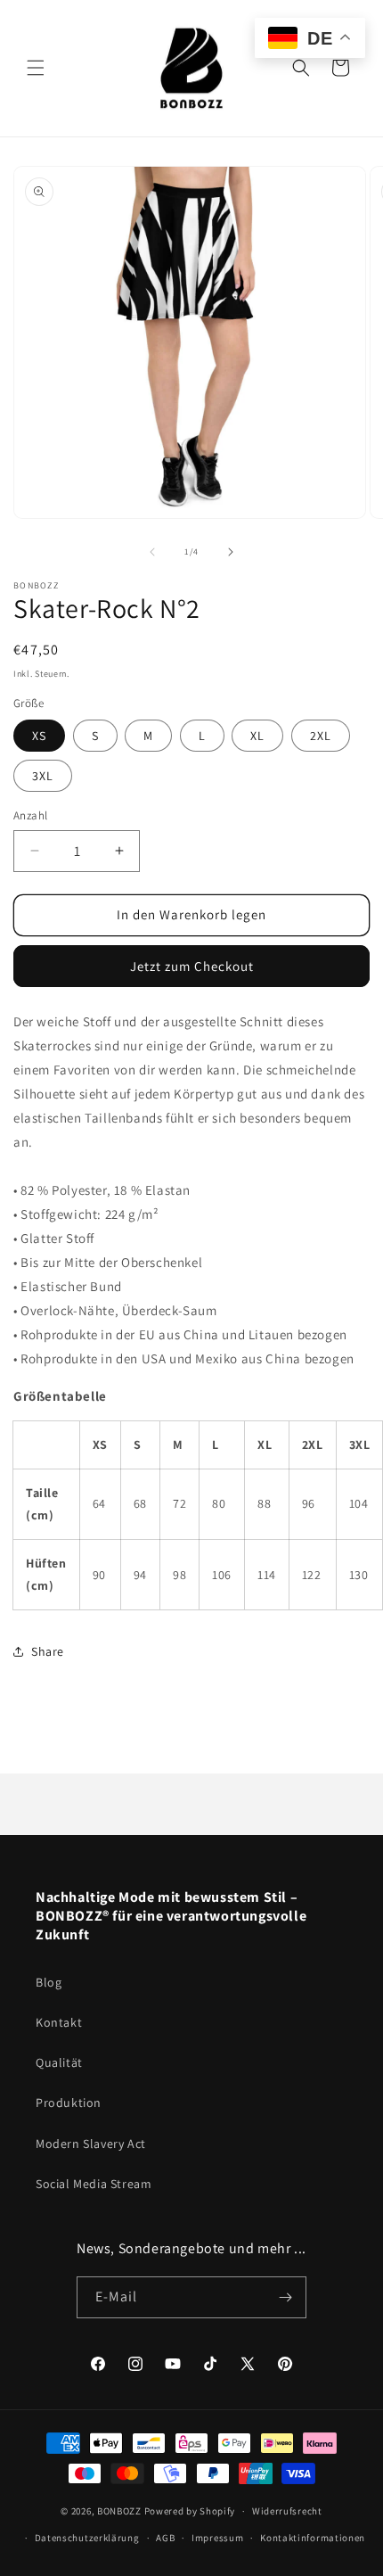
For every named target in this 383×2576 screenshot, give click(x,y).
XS (39, 736)
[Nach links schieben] (152, 552)
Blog (49, 1982)
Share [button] (48, 1651)
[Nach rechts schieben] (231, 552)
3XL (43, 776)
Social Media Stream (94, 2184)
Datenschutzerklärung (87, 2538)
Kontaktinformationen (313, 2538)
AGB (165, 2538)
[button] (36, 68)
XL (257, 736)
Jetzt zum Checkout (192, 966)
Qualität (59, 2062)
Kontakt (59, 2022)
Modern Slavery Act (91, 2144)
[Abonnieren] (286, 2297)
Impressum (217, 2538)
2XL (321, 736)
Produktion (69, 2103)
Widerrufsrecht (287, 2511)
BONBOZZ (119, 2511)
